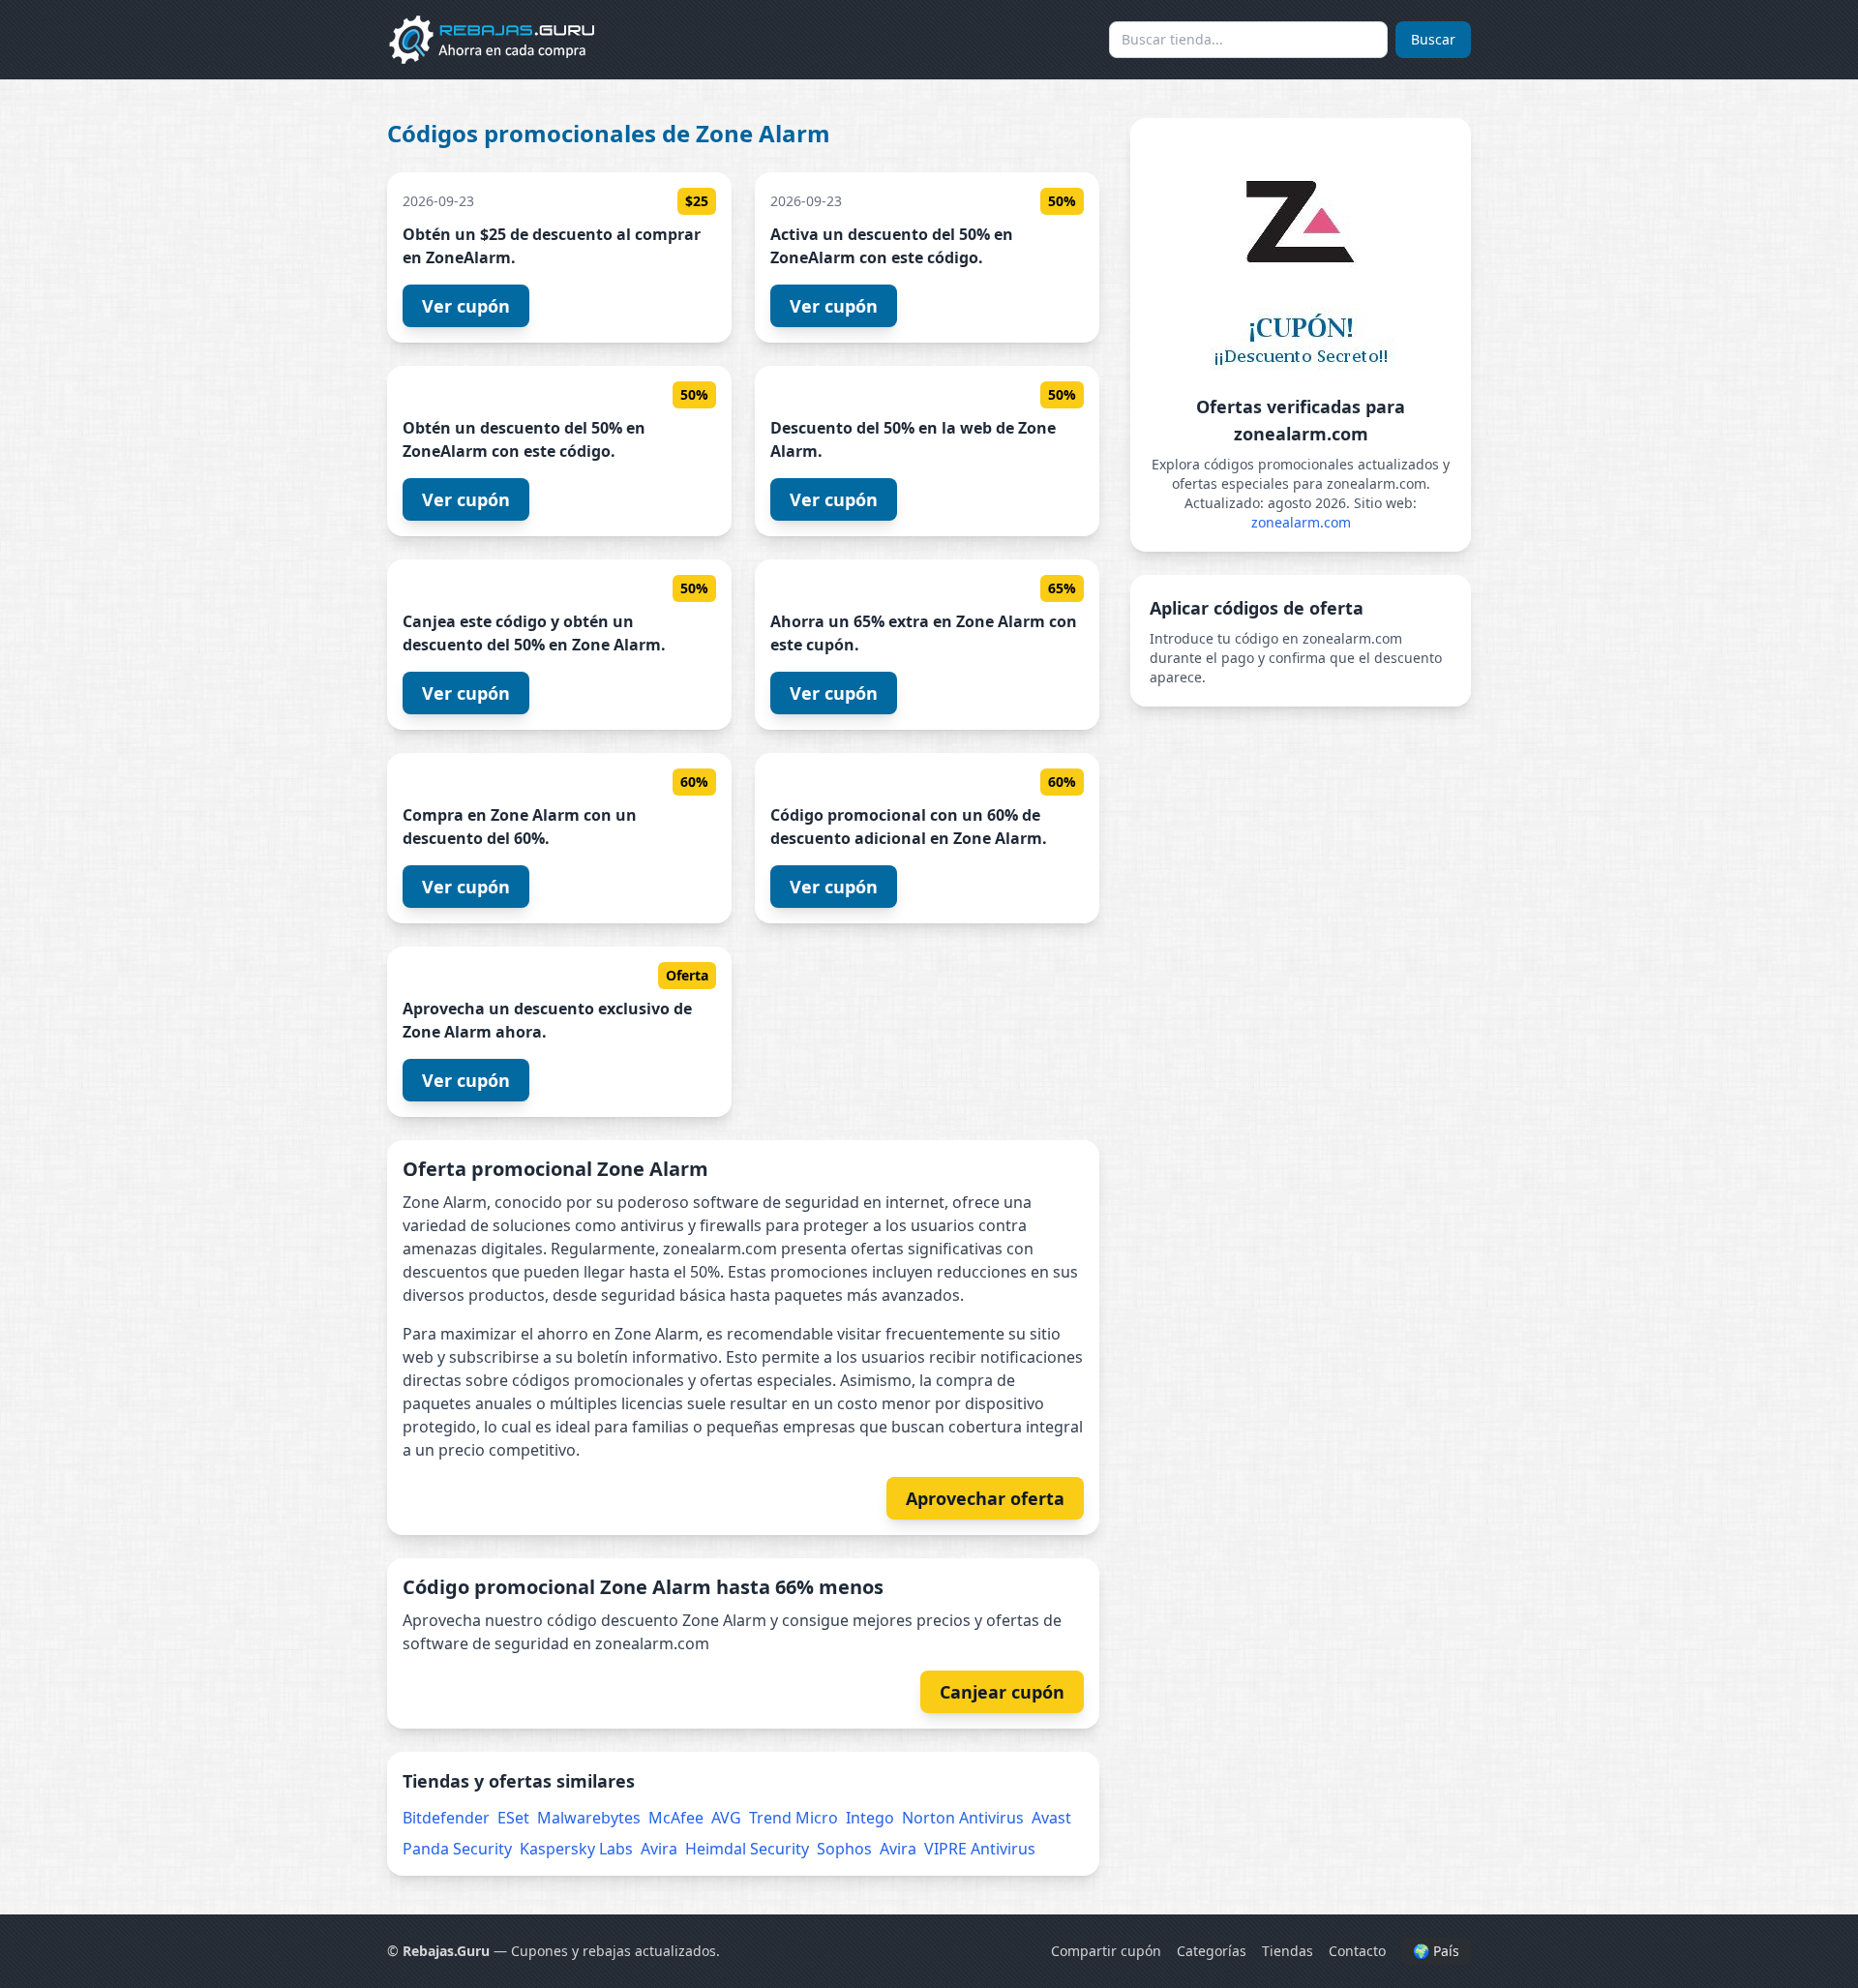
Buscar (1433, 39)
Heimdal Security (747, 1849)
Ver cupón (466, 306)
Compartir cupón (1106, 1951)
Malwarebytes (589, 1818)
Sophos (844, 1849)
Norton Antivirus (963, 1818)
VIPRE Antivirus (980, 1849)
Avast (1051, 1818)
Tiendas (1288, 1951)
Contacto (1357, 1951)
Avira (659, 1849)
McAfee (676, 1818)
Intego (870, 1818)
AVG (726, 1818)
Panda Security (457, 1849)
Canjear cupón (1002, 1692)
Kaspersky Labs (576, 1849)
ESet (513, 1818)
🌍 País (1436, 1951)
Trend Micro (794, 1818)
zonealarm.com (1301, 522)
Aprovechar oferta (985, 1498)
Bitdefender (446, 1818)
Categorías (1212, 1951)
